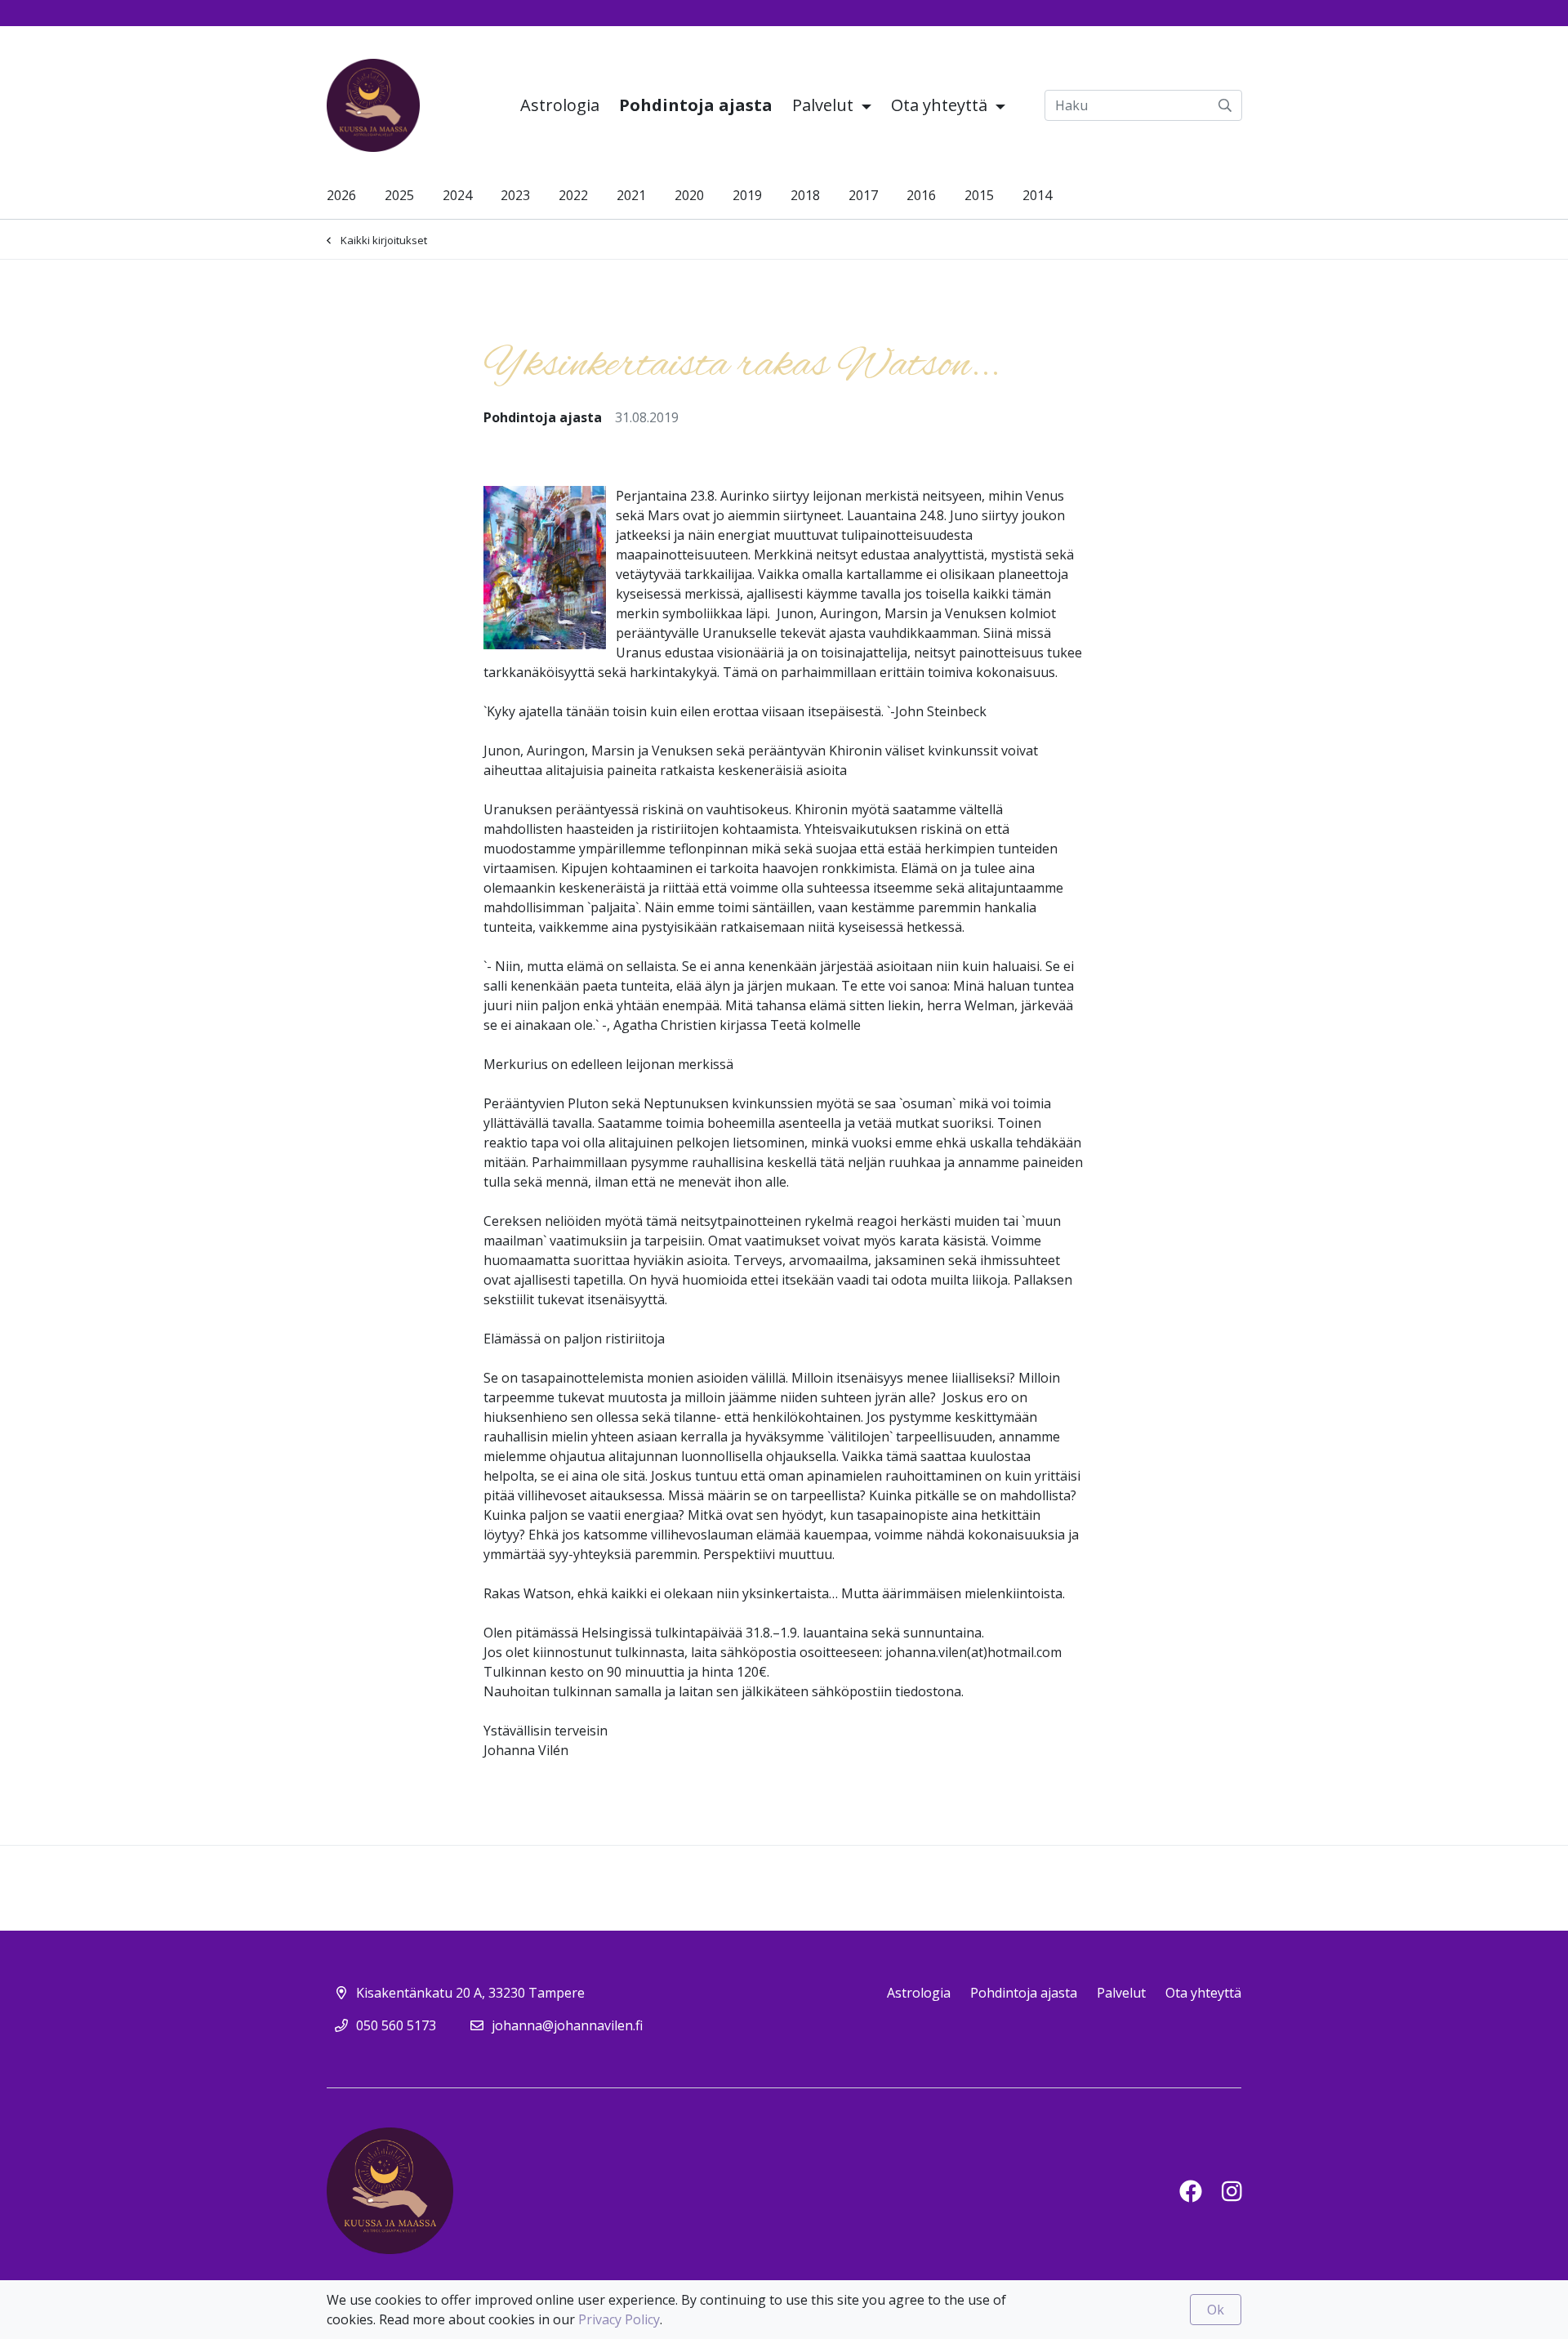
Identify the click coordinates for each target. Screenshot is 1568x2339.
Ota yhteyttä (941, 105)
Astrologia (560, 105)
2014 (1037, 195)
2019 (747, 195)
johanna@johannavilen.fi (567, 2025)
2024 (457, 195)
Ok (1216, 2310)
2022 (573, 195)
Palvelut (825, 105)
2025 (399, 195)
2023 (515, 195)
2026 (341, 195)
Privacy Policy (619, 2319)
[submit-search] (1225, 105)
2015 (979, 195)
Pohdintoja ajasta (696, 105)
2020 (689, 195)
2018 (805, 195)
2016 (921, 195)
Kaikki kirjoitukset (384, 240)
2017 (863, 195)
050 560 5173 (396, 2025)
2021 (631, 195)
